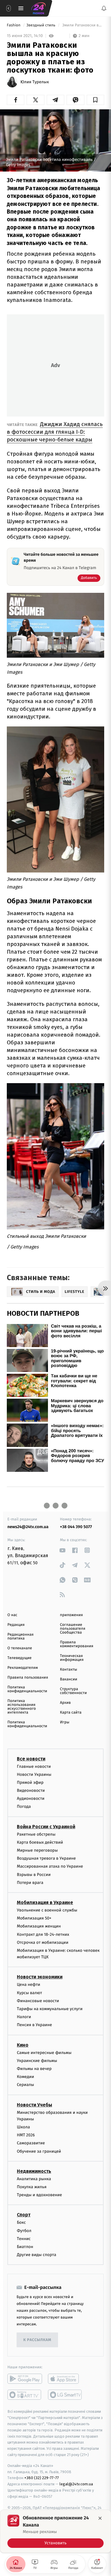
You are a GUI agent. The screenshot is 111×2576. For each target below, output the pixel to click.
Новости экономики (40, 1977)
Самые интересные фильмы (44, 2052)
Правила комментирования (77, 1644)
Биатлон (25, 2247)
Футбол (24, 2230)
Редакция (16, 1625)
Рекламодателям (23, 1668)
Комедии (25, 2077)
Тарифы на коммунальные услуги (50, 2009)
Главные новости (34, 1766)
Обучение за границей (39, 2151)
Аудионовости (31, 1798)
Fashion (14, 25)
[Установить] (55, 2531)
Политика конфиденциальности (27, 1689)
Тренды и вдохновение (39, 2195)
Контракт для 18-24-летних (43, 1934)
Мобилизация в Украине (45, 1902)
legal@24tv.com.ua (76, 2484)
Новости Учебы (34, 2104)
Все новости (31, 1758)
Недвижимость (34, 2171)
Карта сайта (71, 1713)
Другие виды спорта (37, 2255)
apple (65, 2379)
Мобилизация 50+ (34, 1918)
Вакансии (69, 1679)
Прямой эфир (30, 1782)
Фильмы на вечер (34, 2069)
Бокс (21, 2222)
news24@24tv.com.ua (28, 1527)
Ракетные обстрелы (36, 1834)
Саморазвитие (31, 2143)
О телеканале (20, 1648)
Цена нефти (29, 1985)
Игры (65, 1722)
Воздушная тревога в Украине (46, 1858)
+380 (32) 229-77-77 (42, 2478)
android (25, 2379)
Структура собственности (74, 1691)
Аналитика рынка (34, 2179)
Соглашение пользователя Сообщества (73, 1629)
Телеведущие (20, 1658)
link (63, 1550)
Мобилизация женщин (39, 1926)
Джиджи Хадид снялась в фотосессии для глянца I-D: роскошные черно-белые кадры (55, 432)
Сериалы (25, 2085)
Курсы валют (29, 1993)
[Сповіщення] (104, 8)
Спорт (24, 2215)
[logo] (38, 8)
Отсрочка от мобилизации (43, 1942)
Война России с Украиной (46, 1826)
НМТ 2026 (26, 2135)
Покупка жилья (32, 2187)
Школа (23, 2127)
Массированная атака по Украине (50, 1866)
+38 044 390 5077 (76, 1527)
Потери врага (30, 1882)
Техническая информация (72, 1658)
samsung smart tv (65, 2395)
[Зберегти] (95, 100)
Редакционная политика (20, 1637)
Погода (24, 1806)
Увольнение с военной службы (47, 1910)
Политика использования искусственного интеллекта (22, 1707)
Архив (66, 1703)
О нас (12, 1615)
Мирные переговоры (37, 1850)
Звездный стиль (41, 25)
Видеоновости (31, 1790)
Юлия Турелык (35, 82)
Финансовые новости (38, 2001)
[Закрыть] (100, 2518)
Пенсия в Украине (34, 2025)
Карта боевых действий (40, 1842)
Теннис (24, 2238)
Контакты (69, 1670)
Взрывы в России (34, 1874)
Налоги (24, 2017)
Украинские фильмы (37, 2060)
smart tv (25, 2395)
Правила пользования (28, 1678)
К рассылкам (37, 2340)
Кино (23, 2045)
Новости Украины (34, 1774)
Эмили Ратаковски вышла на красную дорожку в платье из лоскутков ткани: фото (83, 25)
